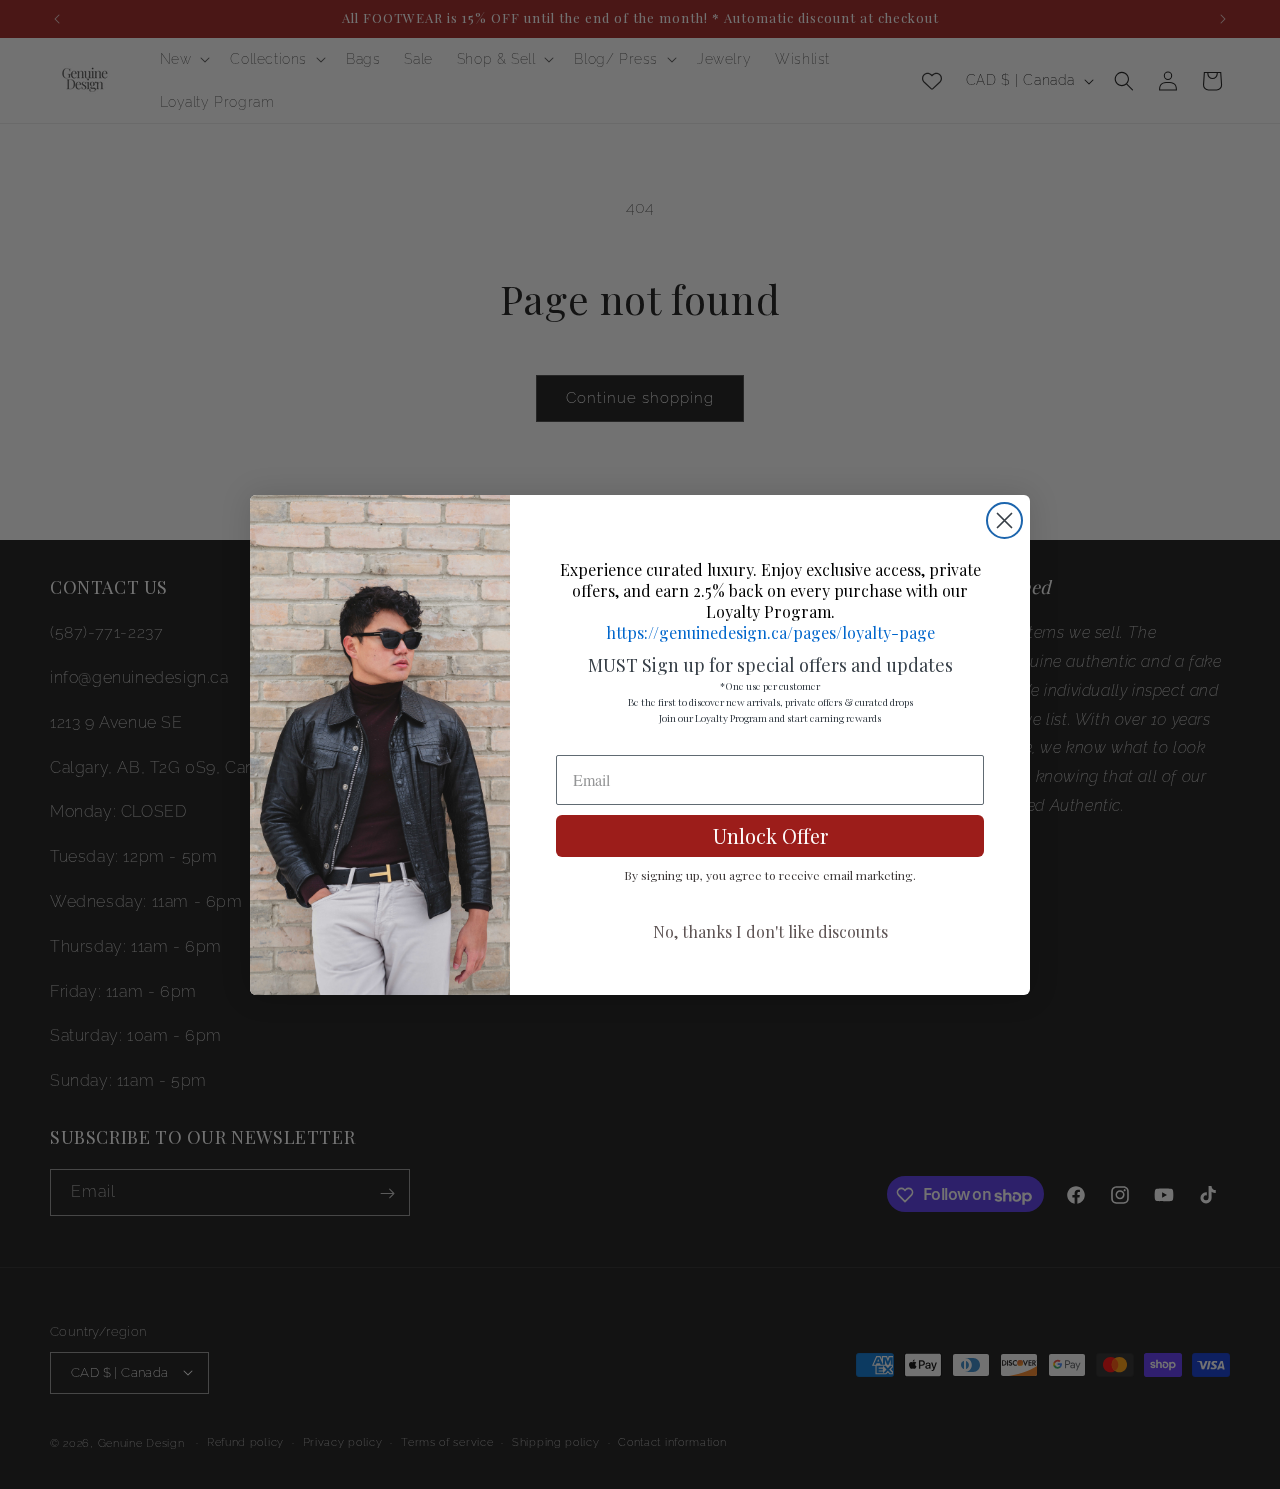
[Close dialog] (1004, 520)
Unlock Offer (770, 835)
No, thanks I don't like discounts (770, 931)
